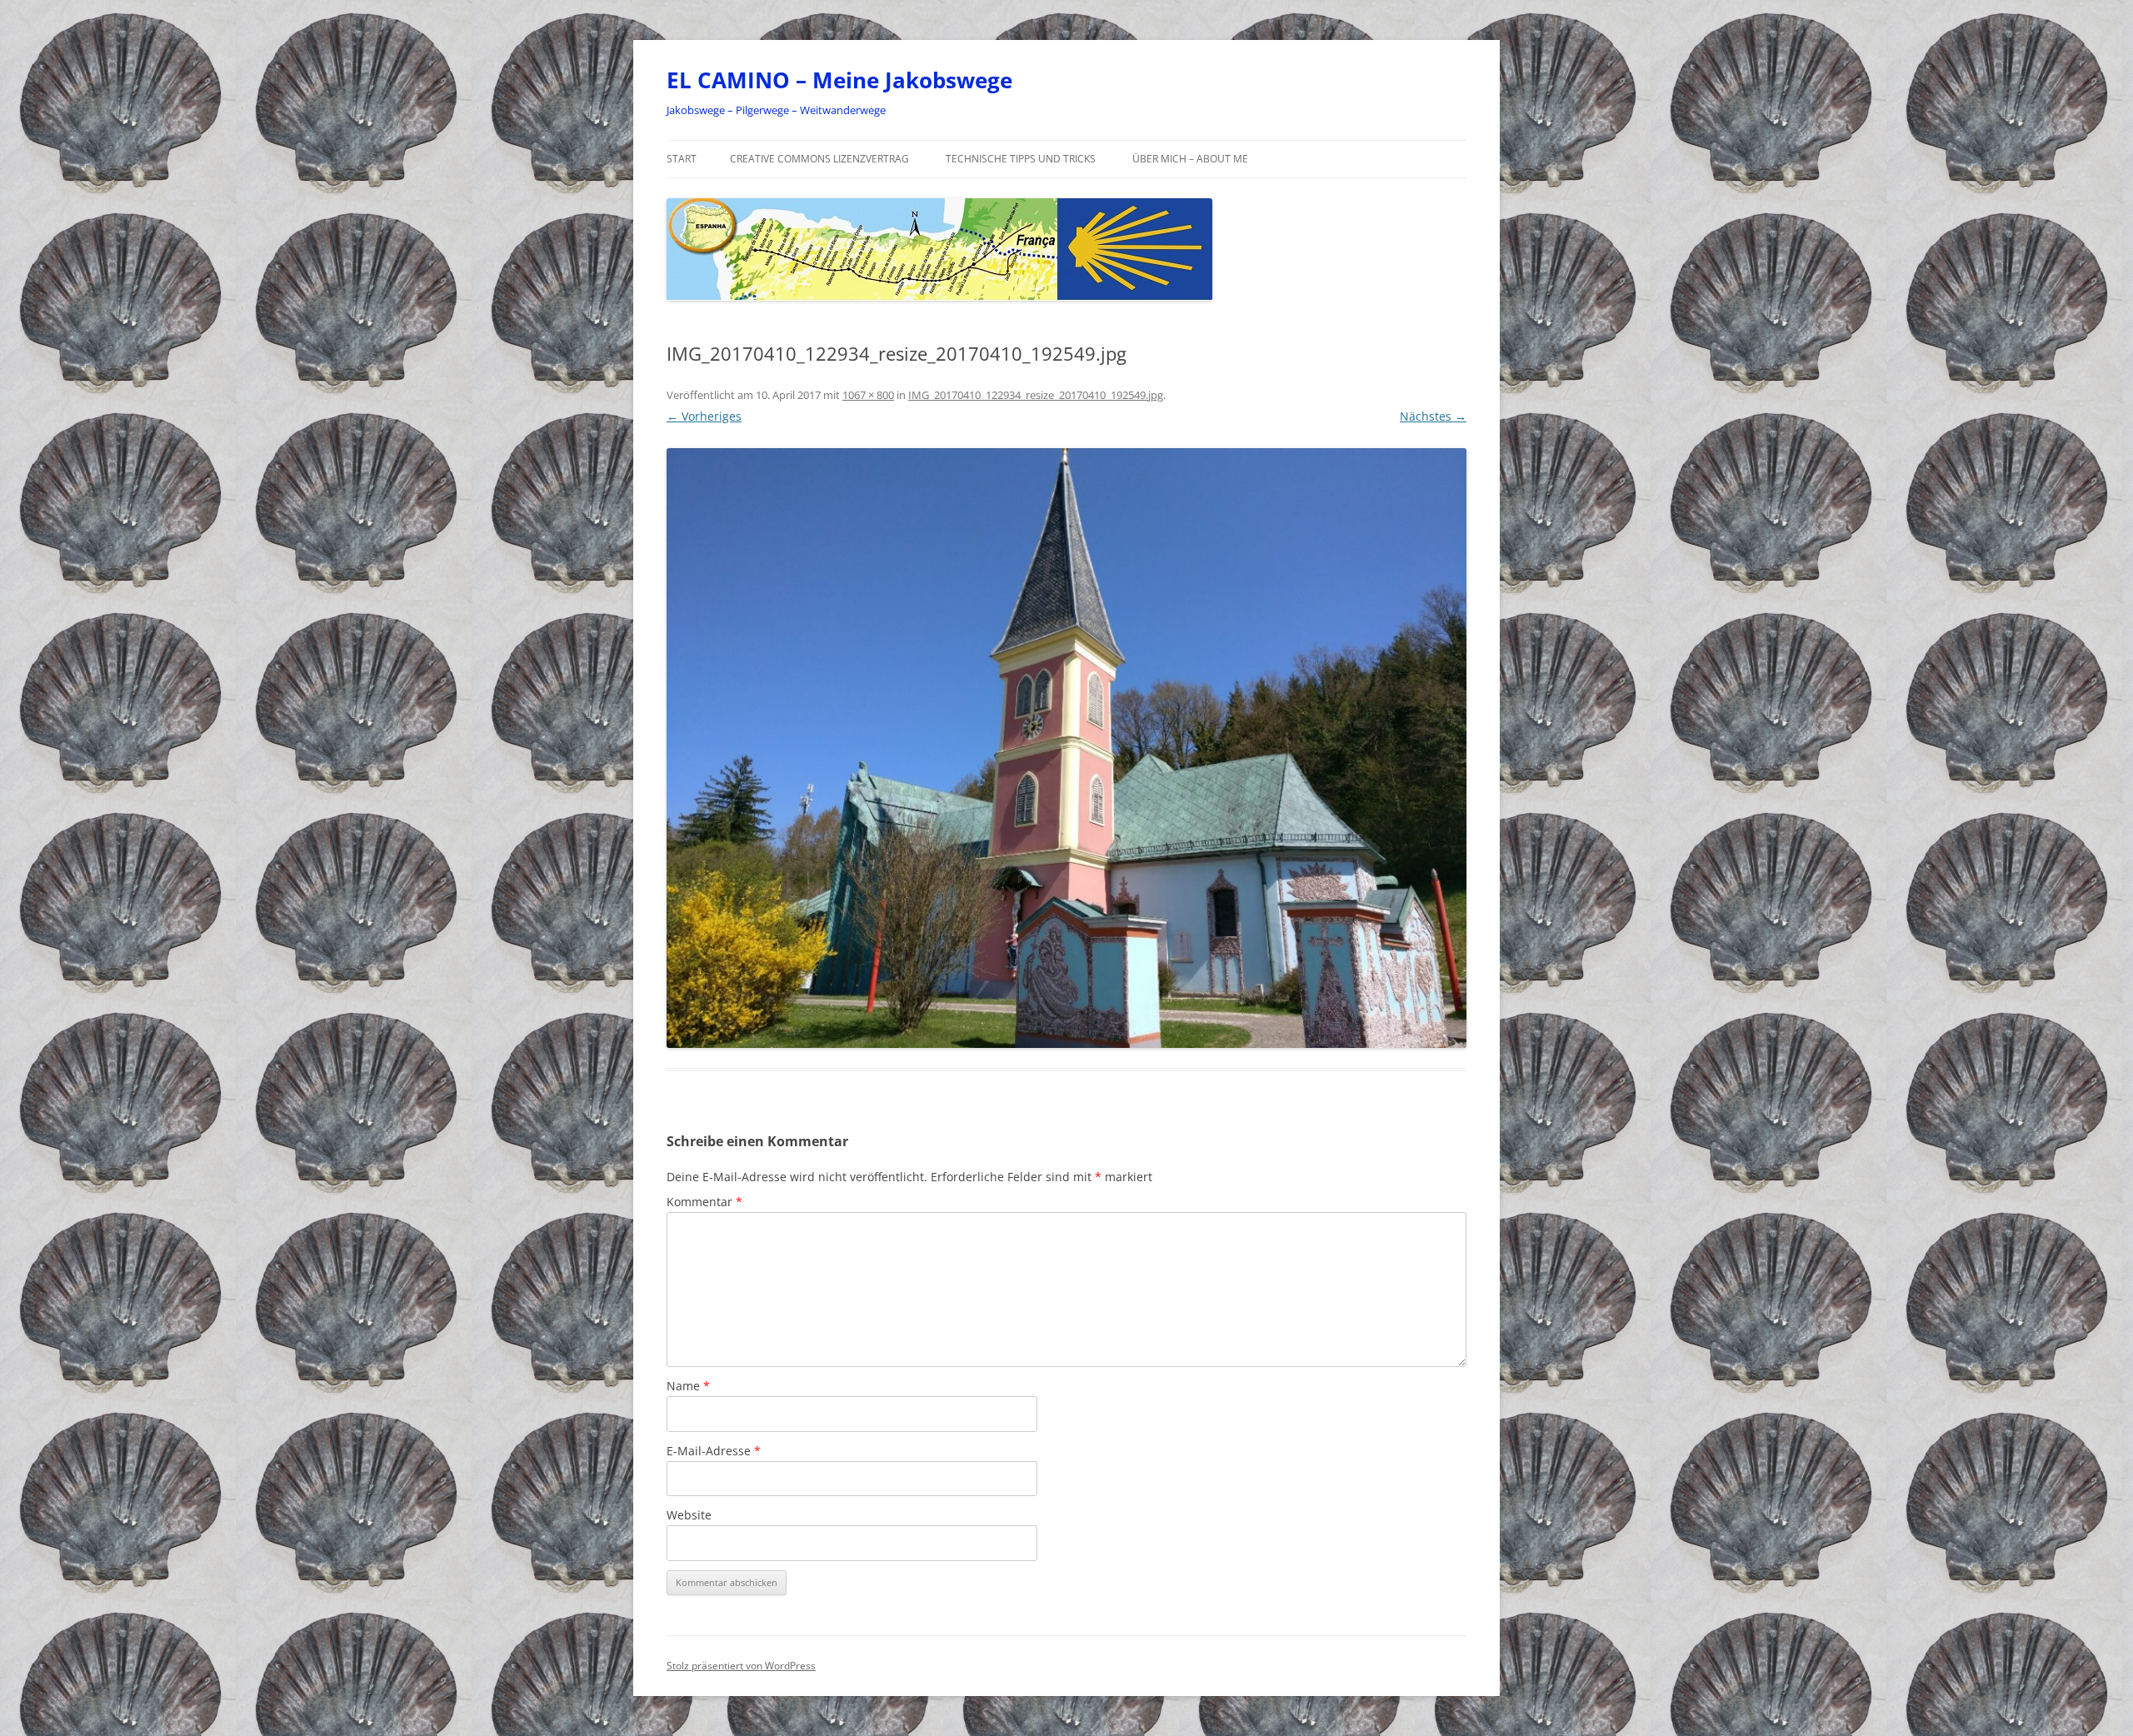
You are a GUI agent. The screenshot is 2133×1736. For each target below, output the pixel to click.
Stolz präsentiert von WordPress (741, 1666)
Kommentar (704, 1202)
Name (688, 1386)
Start (682, 159)
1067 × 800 (868, 395)
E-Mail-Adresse (714, 1451)
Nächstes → (1433, 416)
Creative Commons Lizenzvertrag (819, 159)
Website (689, 1515)
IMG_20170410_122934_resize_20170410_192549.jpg (1036, 395)
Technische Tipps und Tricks (1021, 159)
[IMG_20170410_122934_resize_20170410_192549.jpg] (1066, 748)
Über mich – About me (1190, 159)
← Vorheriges (704, 416)
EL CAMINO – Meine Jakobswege (839, 80)
